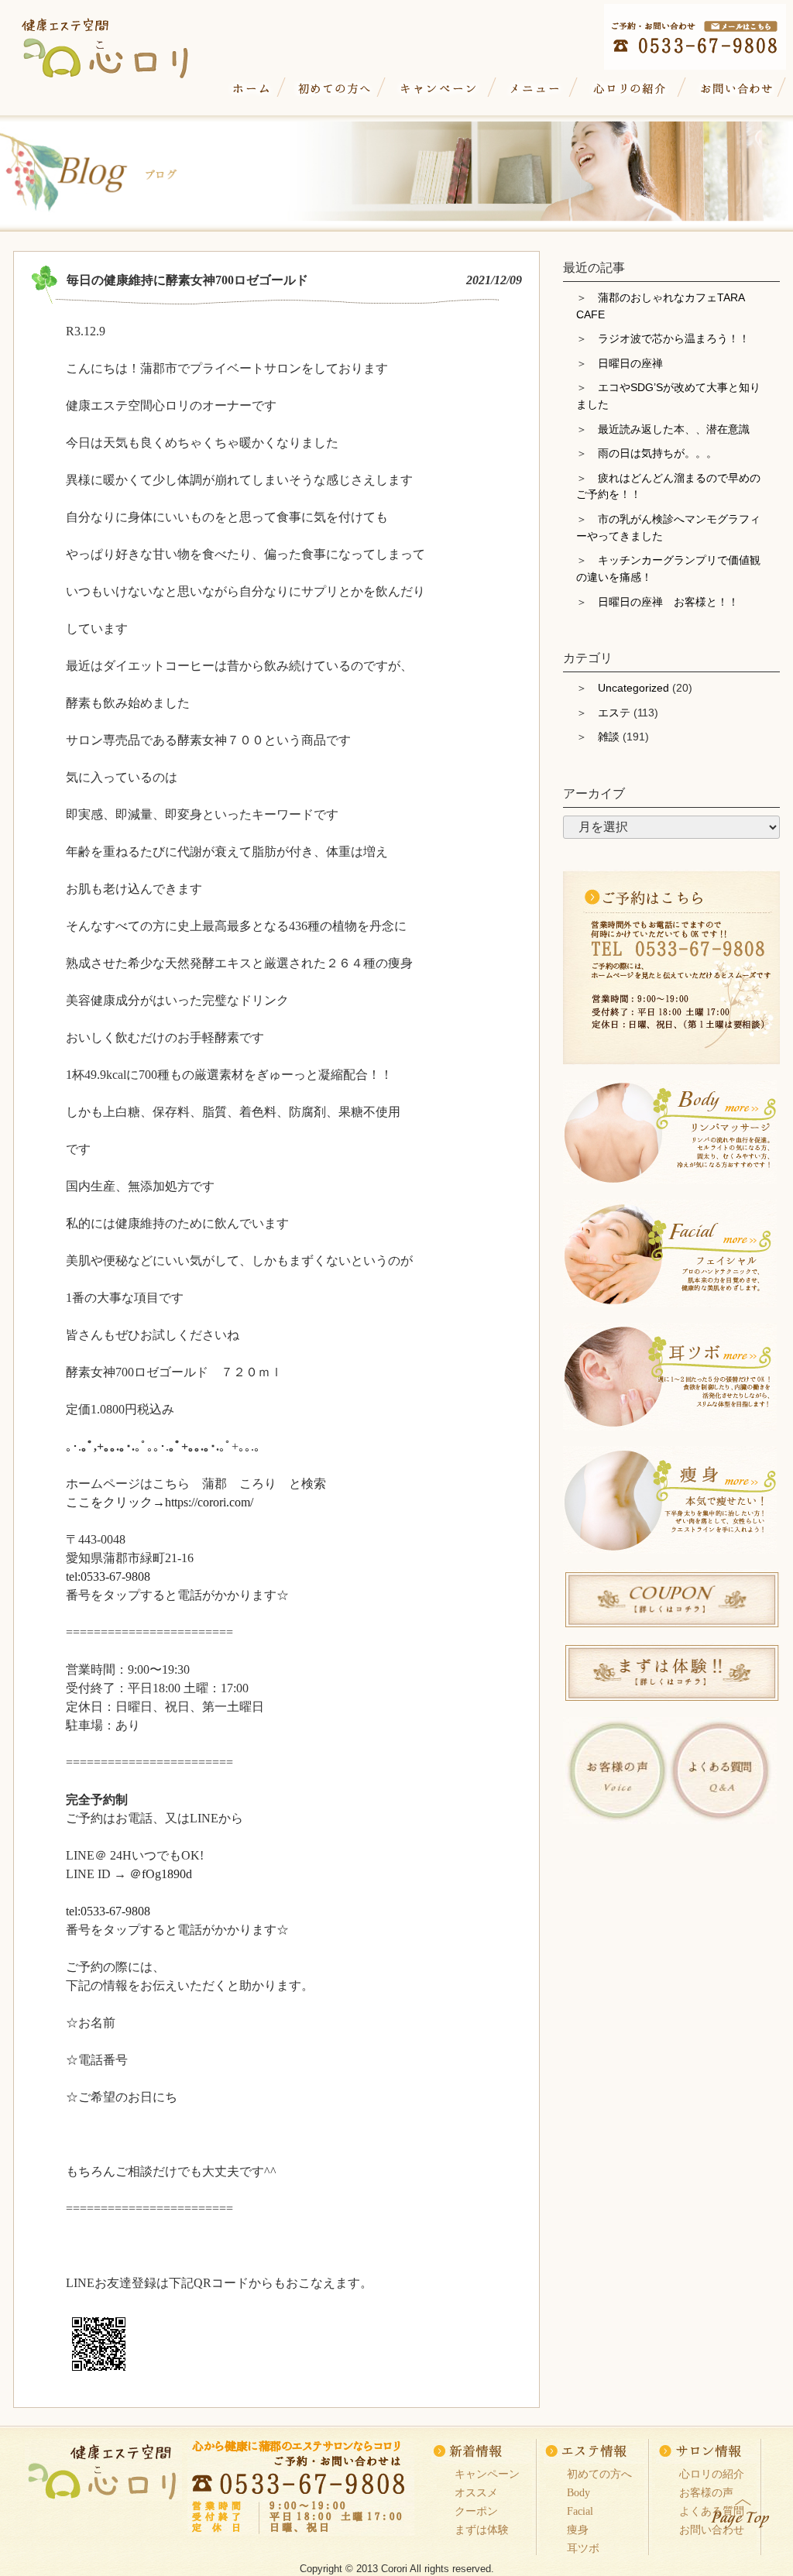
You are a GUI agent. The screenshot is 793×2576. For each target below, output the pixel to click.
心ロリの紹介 (630, 89)
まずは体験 (482, 2530)
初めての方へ (334, 89)
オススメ (476, 2492)
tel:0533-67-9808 (108, 1577)
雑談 (609, 737)
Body (578, 2492)
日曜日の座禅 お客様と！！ (668, 602)
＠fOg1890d (161, 1874)
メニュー (535, 89)
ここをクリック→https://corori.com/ (160, 1502)
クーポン (476, 2511)
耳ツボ (583, 2548)
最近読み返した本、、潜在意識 (674, 429)
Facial (580, 2511)
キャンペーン (439, 89)
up (741, 2511)
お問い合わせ (734, 89)
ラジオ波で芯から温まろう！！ (674, 338)
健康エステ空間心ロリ (120, 44)
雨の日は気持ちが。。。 (657, 453)
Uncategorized (633, 688)
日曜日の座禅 (630, 363)
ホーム (251, 89)
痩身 (578, 2530)
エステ (614, 713)
